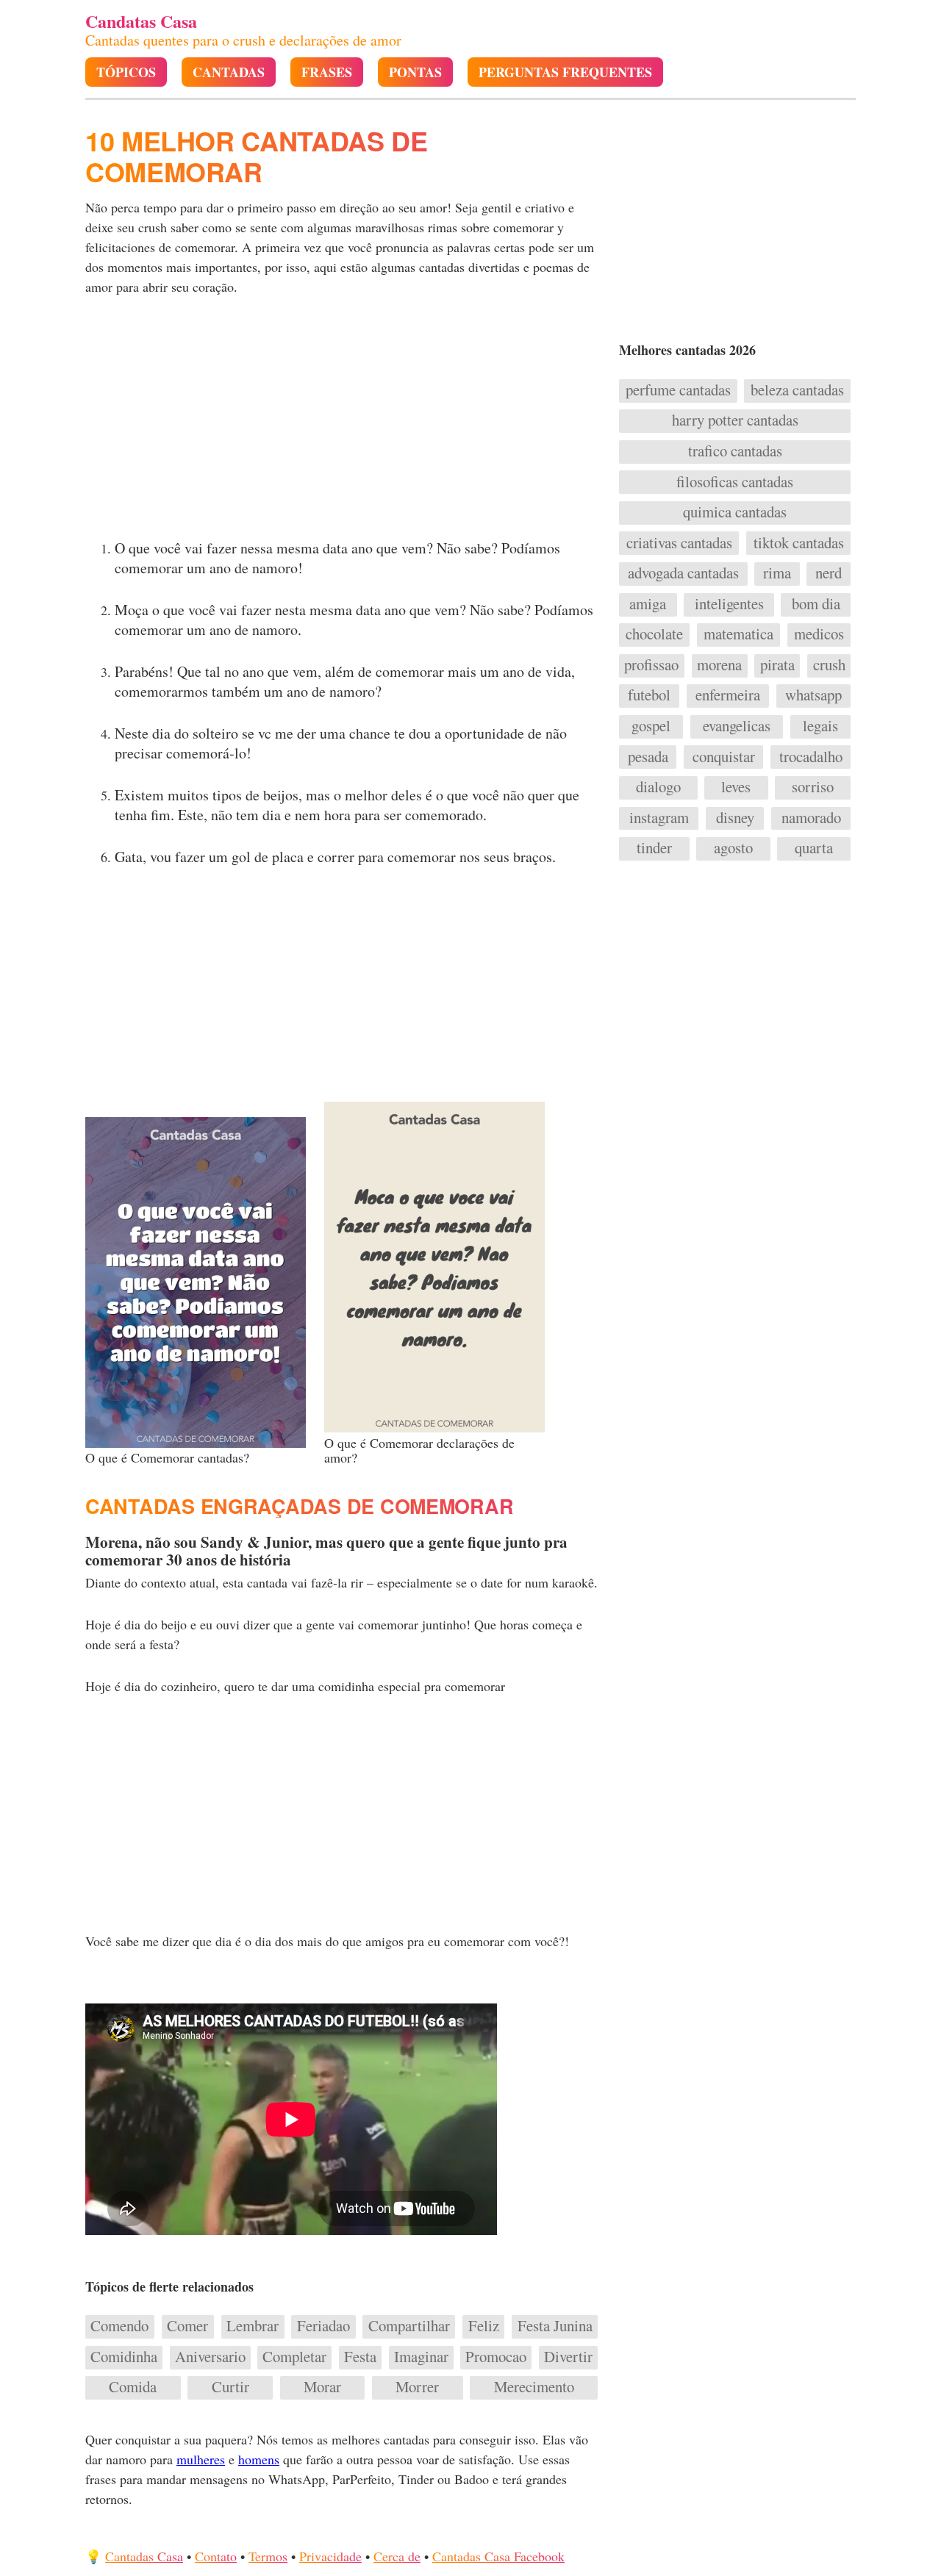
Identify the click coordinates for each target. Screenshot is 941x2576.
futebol (649, 695)
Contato (216, 2556)
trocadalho (811, 757)
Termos (268, 2556)
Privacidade (330, 2556)
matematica (738, 634)
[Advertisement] (343, 422)
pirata (777, 665)
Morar (322, 2387)
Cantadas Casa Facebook (498, 2556)
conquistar (724, 757)
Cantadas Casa (144, 2556)
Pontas (415, 72)
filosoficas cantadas (735, 482)
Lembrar (253, 2326)
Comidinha (124, 2357)
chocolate (654, 634)
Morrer (417, 2387)
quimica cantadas (735, 512)
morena (719, 665)
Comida (133, 2387)
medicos (819, 634)
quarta (814, 848)
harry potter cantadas (735, 420)
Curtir (230, 2387)
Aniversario (210, 2357)
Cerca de (397, 2556)
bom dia (816, 604)
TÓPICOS (126, 72)
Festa (360, 2357)
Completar (294, 2357)
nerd (829, 573)
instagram (659, 818)
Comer (187, 2326)
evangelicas (737, 726)
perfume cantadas (678, 390)
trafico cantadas (735, 451)
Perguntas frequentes (565, 72)
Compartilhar (409, 2326)
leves (736, 787)
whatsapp (813, 695)
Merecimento (534, 2387)
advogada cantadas (683, 573)
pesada (648, 757)
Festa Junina (555, 2326)
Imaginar (421, 2357)
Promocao (496, 2357)
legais (820, 726)
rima (777, 573)
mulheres (201, 2459)
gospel (651, 726)
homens (259, 2459)
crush (829, 665)
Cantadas (229, 72)
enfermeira (728, 695)
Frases (327, 72)
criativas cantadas (679, 543)
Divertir (568, 2357)
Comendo (119, 2326)
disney (735, 818)
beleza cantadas (797, 390)
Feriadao (323, 2326)
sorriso (813, 787)
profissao (651, 665)
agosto (733, 848)
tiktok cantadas (799, 543)
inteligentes (729, 604)
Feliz (484, 2326)
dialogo (658, 787)
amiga (648, 604)
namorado (811, 818)
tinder (654, 848)
